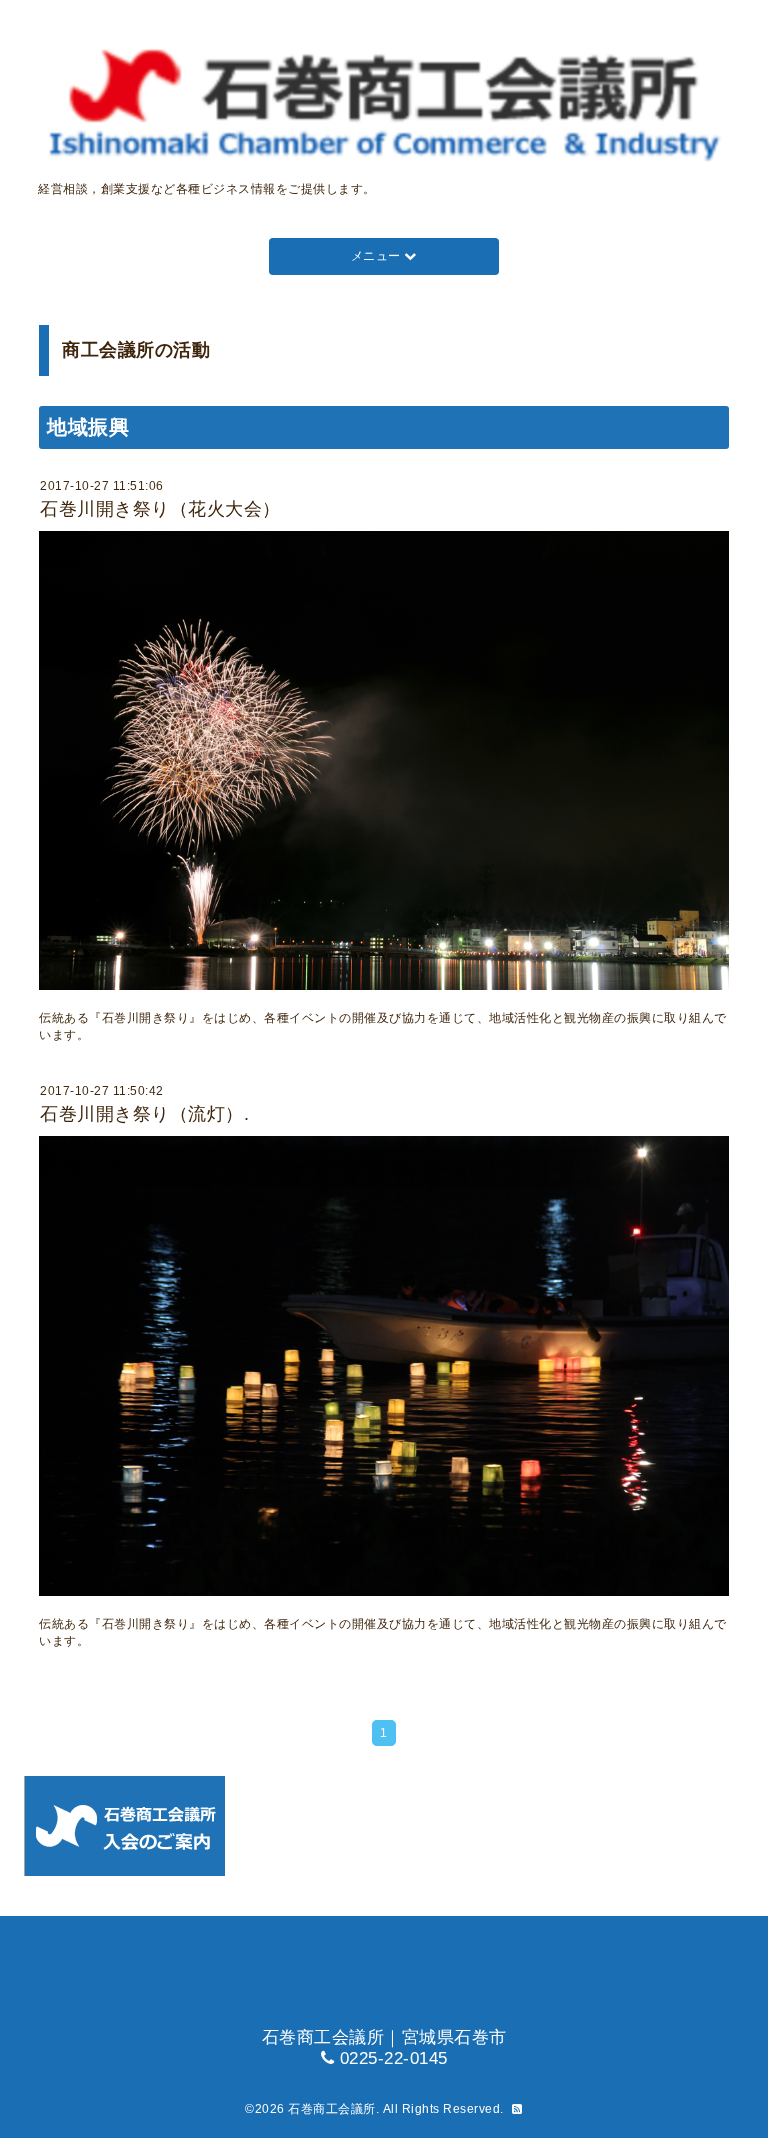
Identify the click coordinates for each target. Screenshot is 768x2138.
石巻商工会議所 (332, 2109)
